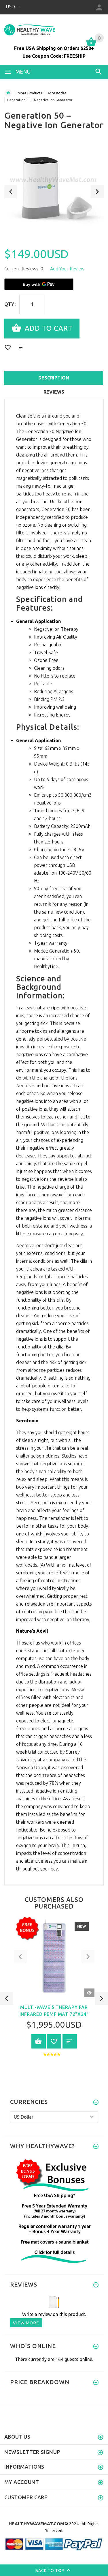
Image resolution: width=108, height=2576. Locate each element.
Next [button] (97, 192)
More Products (30, 93)
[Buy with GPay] (39, 284)
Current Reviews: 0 (24, 269)
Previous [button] (11, 192)
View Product (39, 2041)
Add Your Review (67, 269)
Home (8, 93)
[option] (54, 190)
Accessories (57, 93)
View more (26, 2323)
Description (54, 378)
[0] (91, 45)
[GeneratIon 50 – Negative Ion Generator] (54, 190)
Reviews (54, 392)
